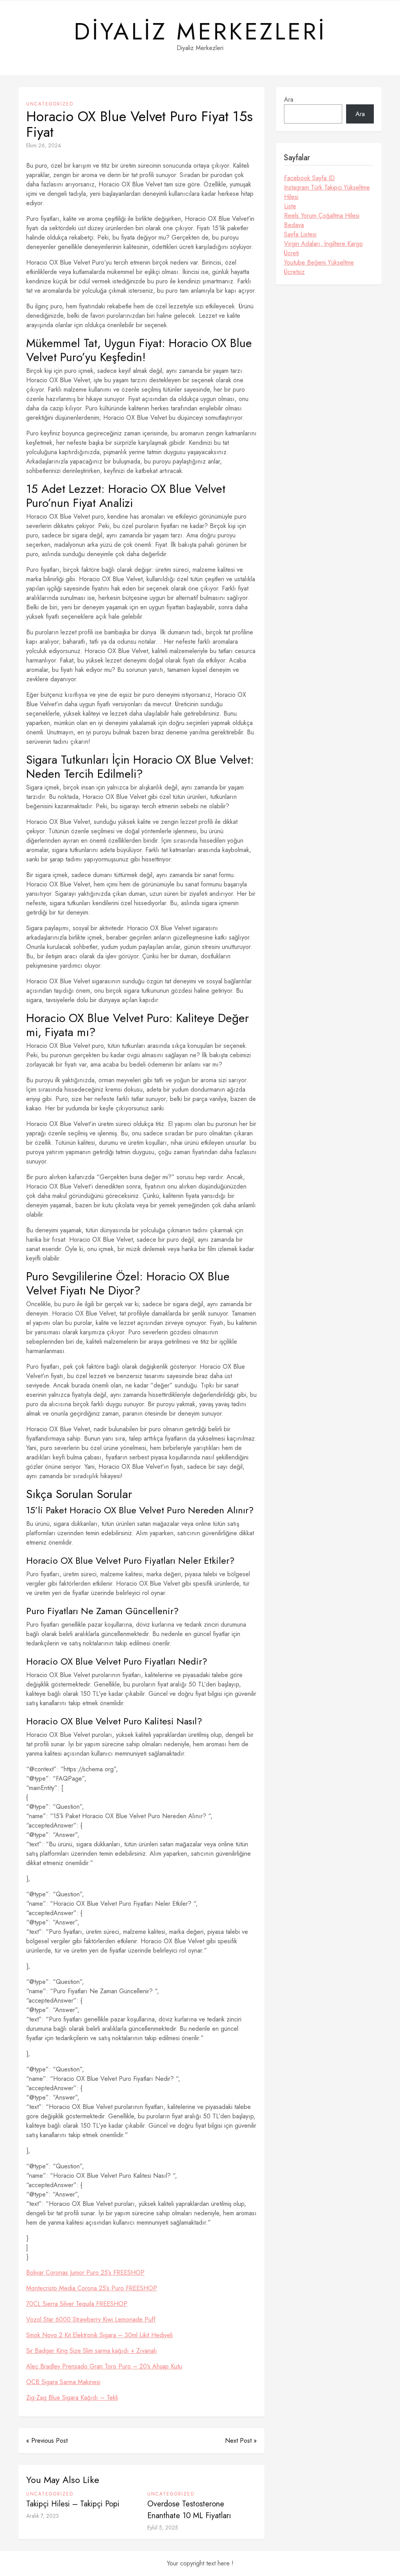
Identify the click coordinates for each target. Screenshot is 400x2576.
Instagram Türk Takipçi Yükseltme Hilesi (327, 192)
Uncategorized (50, 104)
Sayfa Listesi (300, 234)
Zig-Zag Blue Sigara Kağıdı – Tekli (72, 2398)
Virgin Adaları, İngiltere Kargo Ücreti (323, 248)
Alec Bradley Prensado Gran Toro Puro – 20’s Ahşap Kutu (104, 2366)
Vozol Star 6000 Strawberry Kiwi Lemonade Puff (91, 2319)
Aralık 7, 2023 (43, 2516)
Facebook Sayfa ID (309, 178)
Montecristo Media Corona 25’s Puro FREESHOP (92, 2288)
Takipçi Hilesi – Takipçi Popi (73, 2504)
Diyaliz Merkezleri (200, 32)
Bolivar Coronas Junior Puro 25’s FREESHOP (85, 2273)
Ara (289, 99)
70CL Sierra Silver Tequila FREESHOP (77, 2304)
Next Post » (241, 2441)
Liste (290, 206)
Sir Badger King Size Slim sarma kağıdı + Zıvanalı (92, 2351)
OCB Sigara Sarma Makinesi (63, 2382)
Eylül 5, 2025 (163, 2528)
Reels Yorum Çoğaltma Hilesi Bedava (322, 220)
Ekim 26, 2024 (44, 145)
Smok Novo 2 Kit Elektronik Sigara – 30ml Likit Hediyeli (99, 2335)
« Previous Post (47, 2441)
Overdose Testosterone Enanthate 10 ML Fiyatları (189, 2510)
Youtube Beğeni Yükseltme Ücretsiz (319, 267)
